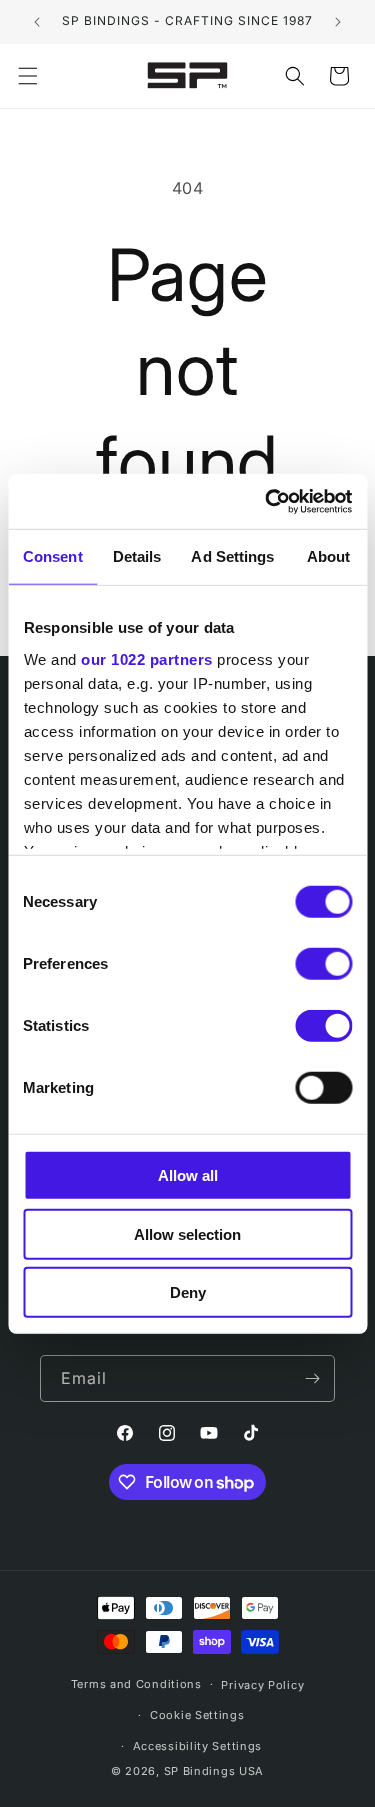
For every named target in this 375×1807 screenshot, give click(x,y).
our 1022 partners (147, 658)
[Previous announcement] (37, 22)
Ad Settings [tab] (232, 556)
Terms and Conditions (136, 1684)
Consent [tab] (53, 556)
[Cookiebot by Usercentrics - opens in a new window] (267, 501)
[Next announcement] (338, 22)
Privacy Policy (262, 1685)
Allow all (188, 1175)
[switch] (323, 964)
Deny (188, 1292)
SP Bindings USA (214, 1771)
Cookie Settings (197, 1715)
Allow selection (187, 1233)
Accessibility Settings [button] (197, 1746)
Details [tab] (137, 556)
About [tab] (329, 556)
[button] (28, 76)
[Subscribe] (312, 1378)
